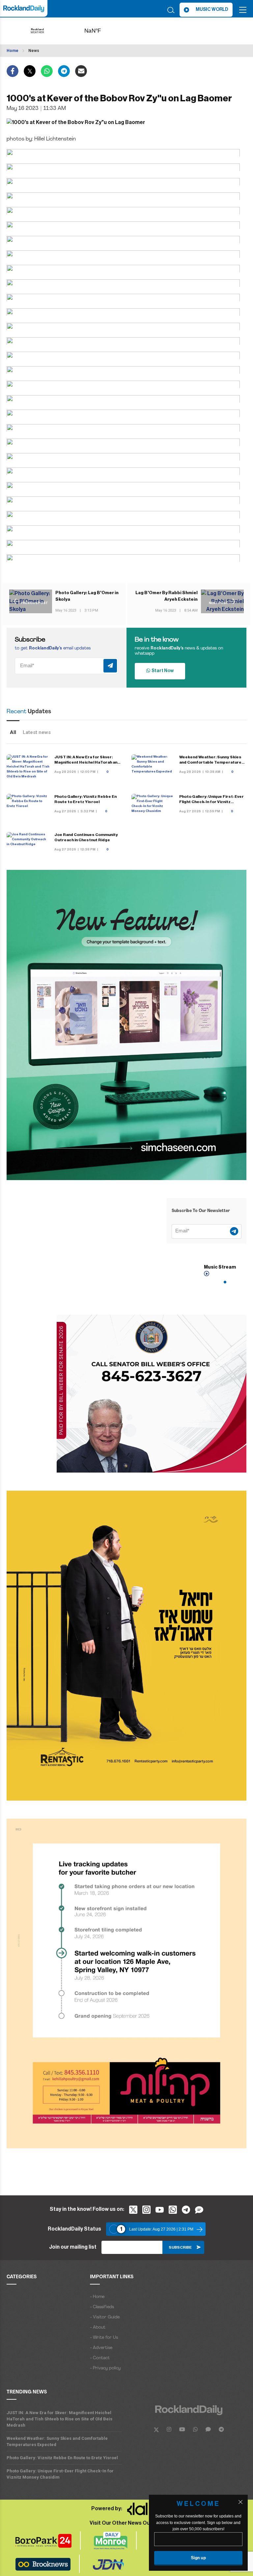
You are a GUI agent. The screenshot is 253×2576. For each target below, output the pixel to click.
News (34, 51)
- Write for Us (104, 2338)
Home (13, 51)
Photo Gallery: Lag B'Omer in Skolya (87, 596)
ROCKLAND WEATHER (103, 31)
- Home (97, 2297)
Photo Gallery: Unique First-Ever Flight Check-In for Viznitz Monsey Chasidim (211, 802)
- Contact (100, 2358)
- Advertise (101, 2348)
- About (98, 2327)
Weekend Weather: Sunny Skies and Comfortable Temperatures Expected (212, 762)
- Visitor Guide (105, 2317)
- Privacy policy (105, 2368)
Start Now (162, 671)
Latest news (37, 732)
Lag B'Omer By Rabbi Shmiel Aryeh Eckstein (167, 596)
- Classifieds (102, 2307)
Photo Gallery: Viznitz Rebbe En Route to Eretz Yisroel (62, 2458)
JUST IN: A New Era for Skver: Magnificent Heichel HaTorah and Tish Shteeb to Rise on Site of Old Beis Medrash (59, 2419)
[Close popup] (240, 2502)
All (13, 732)
